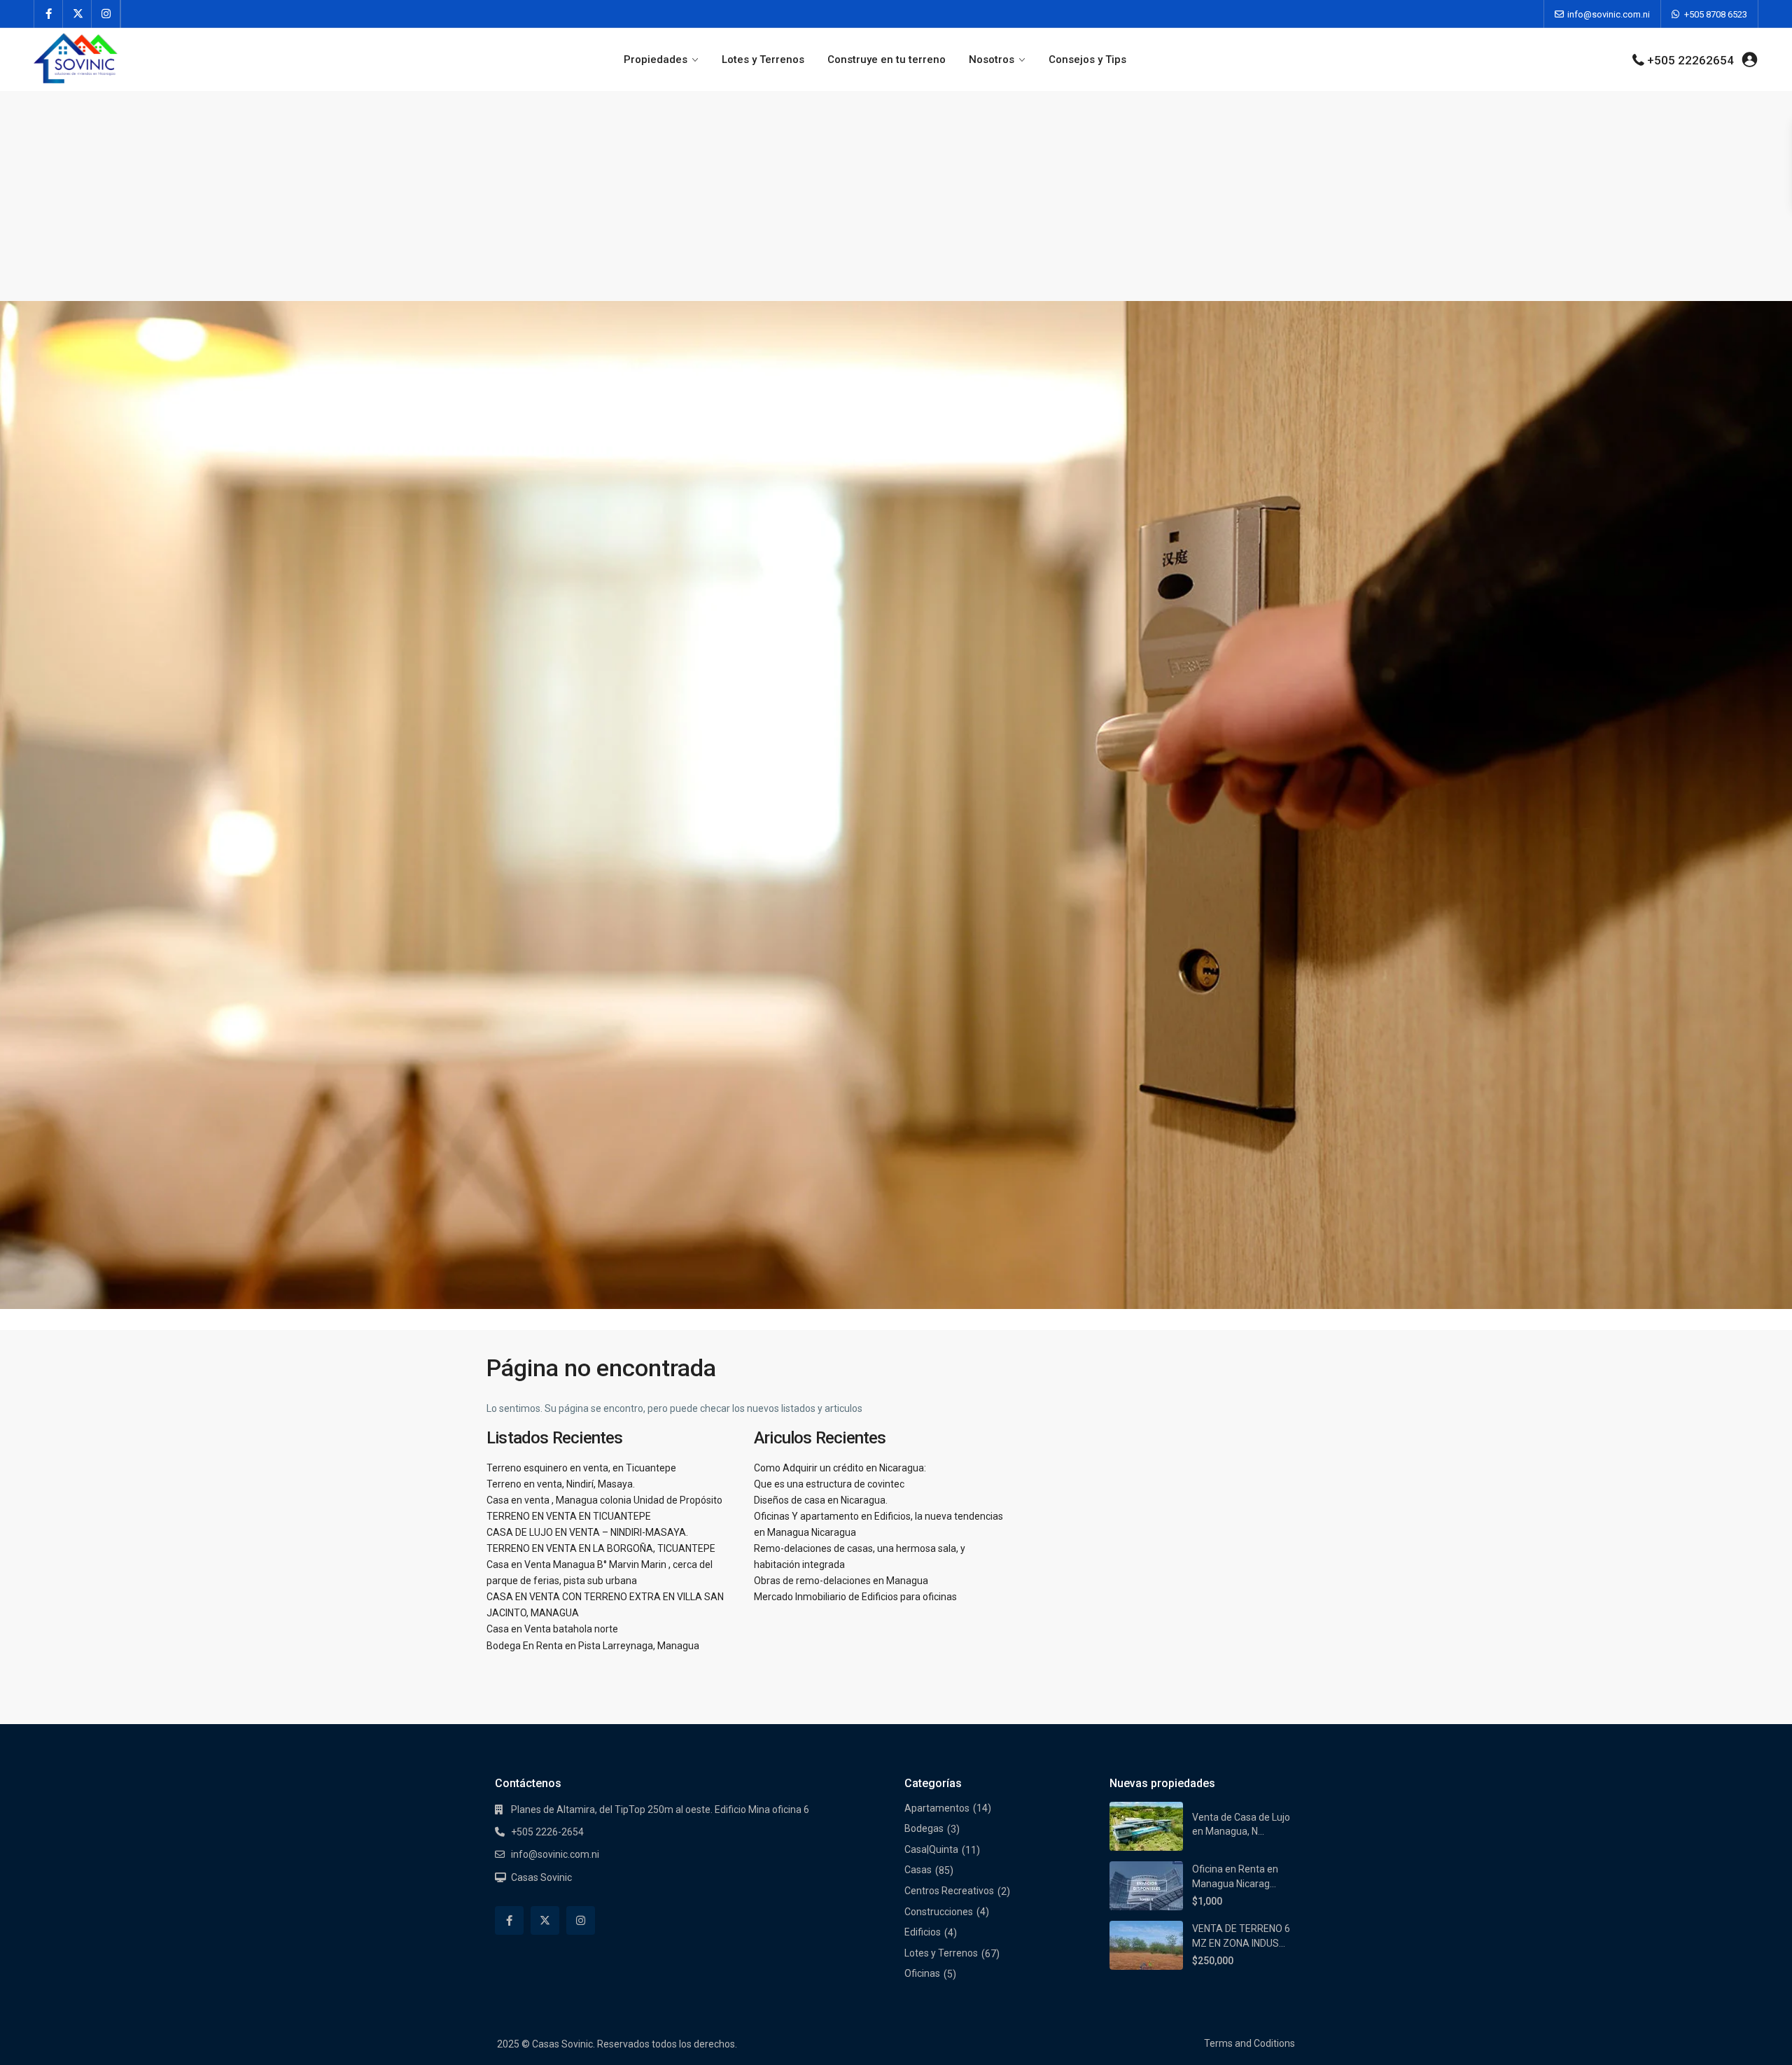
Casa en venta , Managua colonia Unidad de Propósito (604, 1500)
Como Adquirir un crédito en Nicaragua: (840, 1468)
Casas (918, 1870)
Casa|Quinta (931, 1849)
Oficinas (922, 1973)
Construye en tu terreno (887, 59)
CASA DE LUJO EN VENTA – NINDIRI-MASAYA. (587, 1532)
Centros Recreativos (949, 1891)
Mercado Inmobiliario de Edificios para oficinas (855, 1597)
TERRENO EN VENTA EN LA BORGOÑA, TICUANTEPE (601, 1548)
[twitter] (77, 14)
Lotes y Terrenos (763, 59)
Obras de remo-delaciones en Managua (841, 1581)
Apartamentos (937, 1808)
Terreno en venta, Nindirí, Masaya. (561, 1484)
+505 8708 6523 (1716, 14)
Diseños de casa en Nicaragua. (821, 1500)
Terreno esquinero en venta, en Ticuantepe (581, 1468)
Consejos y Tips (1087, 59)
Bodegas (924, 1828)
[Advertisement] (896, 196)
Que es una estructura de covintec (829, 1484)
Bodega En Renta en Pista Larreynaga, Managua (593, 1646)
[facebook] (49, 14)
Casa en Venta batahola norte (552, 1629)
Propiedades (656, 59)
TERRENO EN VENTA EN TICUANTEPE (569, 1516)
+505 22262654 (1690, 60)
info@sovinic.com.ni (1609, 14)
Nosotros (992, 59)
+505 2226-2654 (547, 1832)
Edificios (923, 1932)
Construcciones (939, 1912)
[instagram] (106, 14)
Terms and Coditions (1249, 2043)
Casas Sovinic (541, 1877)
